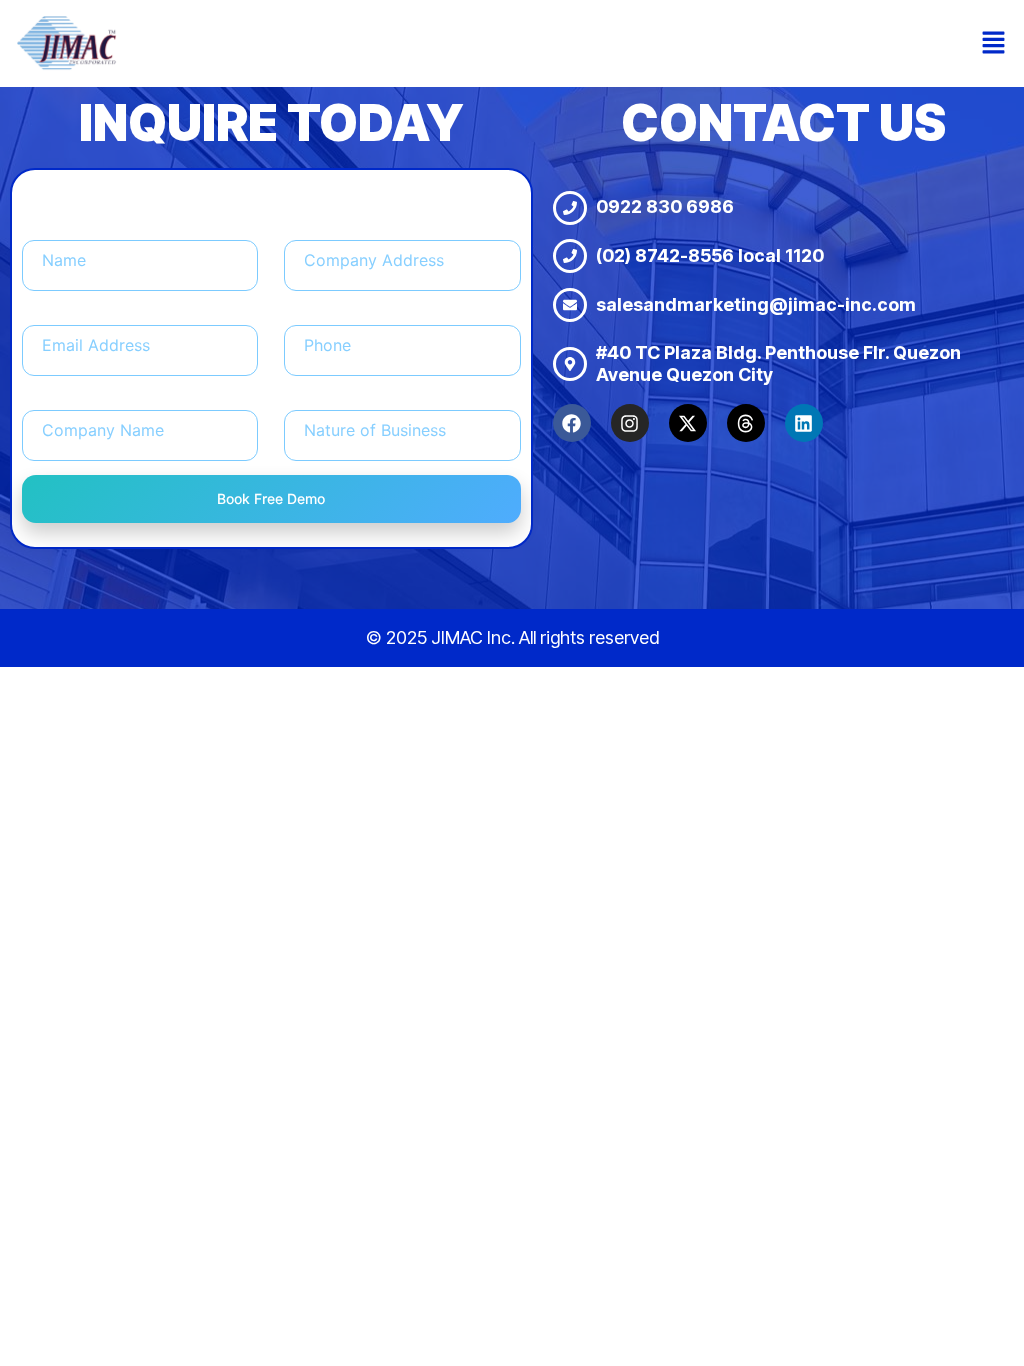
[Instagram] (630, 423)
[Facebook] (572, 423)
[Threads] (746, 423)
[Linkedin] (804, 423)
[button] (994, 43)
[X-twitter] (688, 423)
